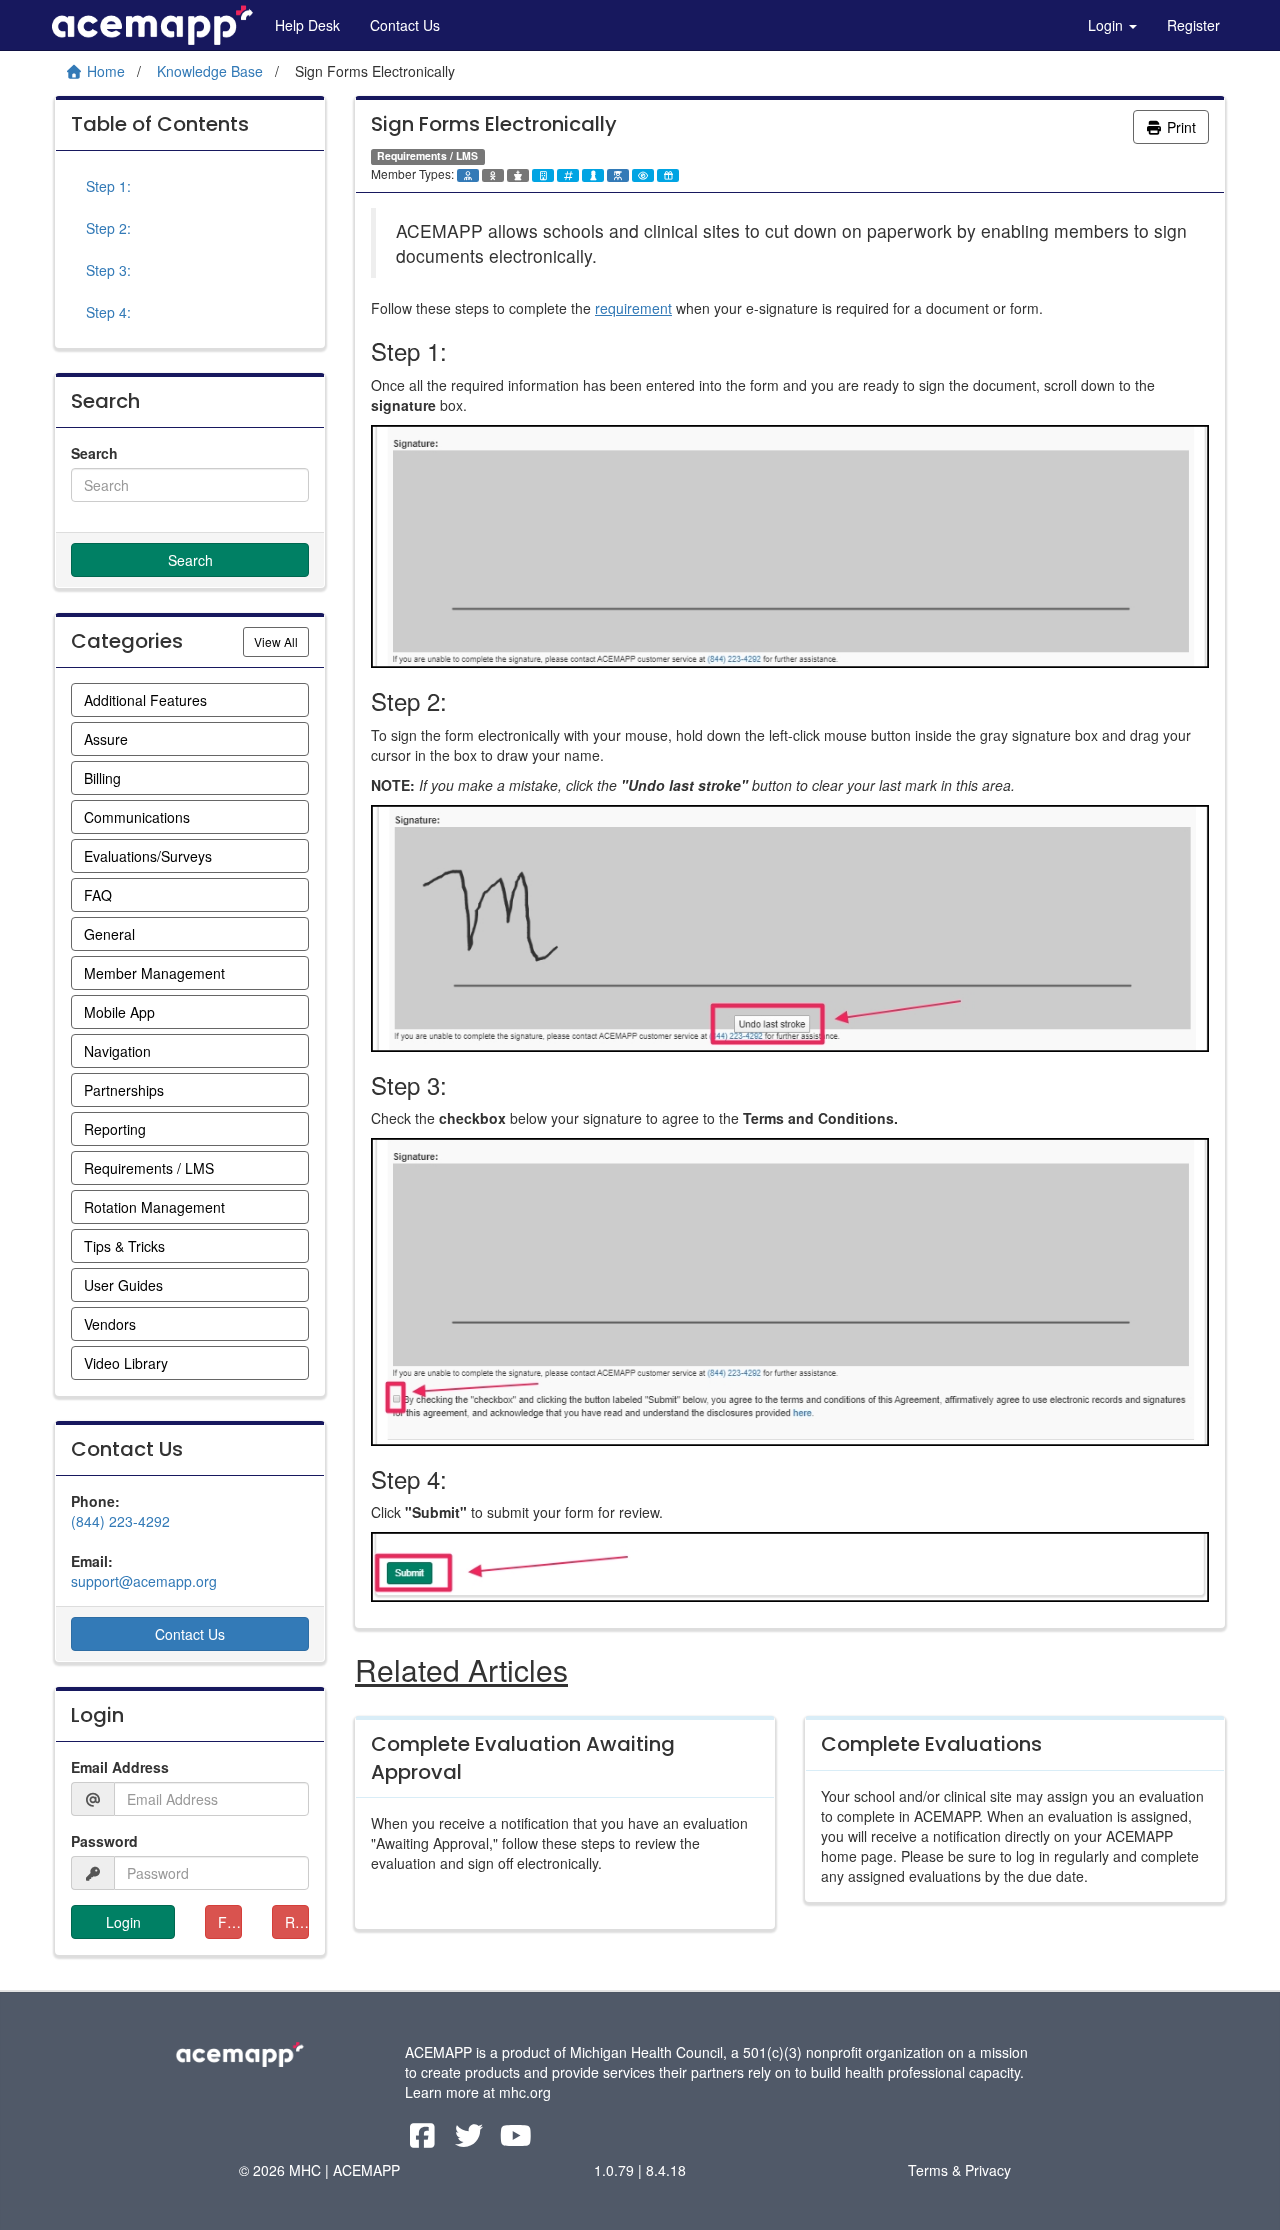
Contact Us (405, 25)
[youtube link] (516, 2140)
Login (1107, 25)
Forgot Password (230, 1922)
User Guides (123, 1285)
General (109, 934)
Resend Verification (297, 1922)
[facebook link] (424, 2140)
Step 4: (108, 312)
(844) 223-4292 (120, 1521)
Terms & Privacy (959, 2170)
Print (1179, 127)
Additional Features (145, 700)
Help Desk (307, 25)
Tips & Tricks (124, 1246)
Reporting (115, 1129)
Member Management (154, 973)
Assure (106, 739)
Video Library (126, 1363)
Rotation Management (154, 1207)
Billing (102, 778)
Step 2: (108, 228)
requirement (633, 308)
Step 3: (108, 270)
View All (281, 641)
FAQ (98, 895)
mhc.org (525, 2092)
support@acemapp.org (144, 1581)
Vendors (110, 1324)
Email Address (120, 1767)
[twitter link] (471, 2140)
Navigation (117, 1051)
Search (94, 453)
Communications (137, 817)
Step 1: (108, 186)
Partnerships (124, 1090)
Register (1193, 25)
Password (104, 1841)
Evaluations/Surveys (148, 856)
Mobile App (119, 1012)
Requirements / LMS (149, 1168)
